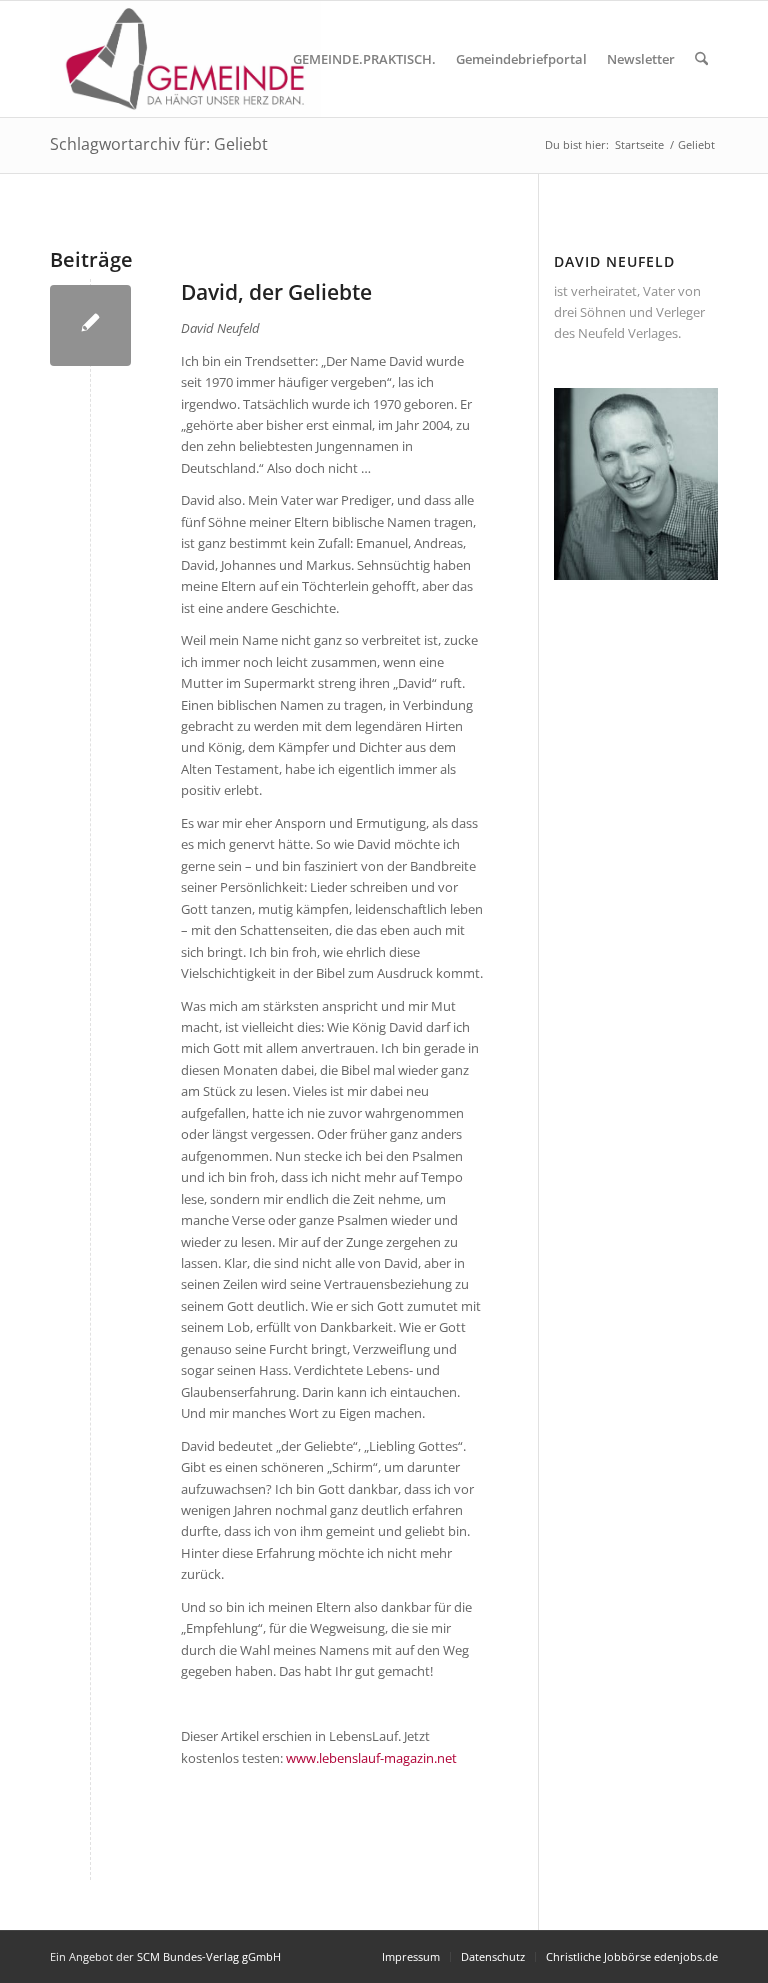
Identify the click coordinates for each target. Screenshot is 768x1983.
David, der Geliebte (276, 292)
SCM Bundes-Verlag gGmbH (209, 1956)
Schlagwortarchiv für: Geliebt (159, 144)
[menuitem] (364, 59)
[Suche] (701, 59)
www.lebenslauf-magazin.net (371, 1758)
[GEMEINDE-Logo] (185, 59)
